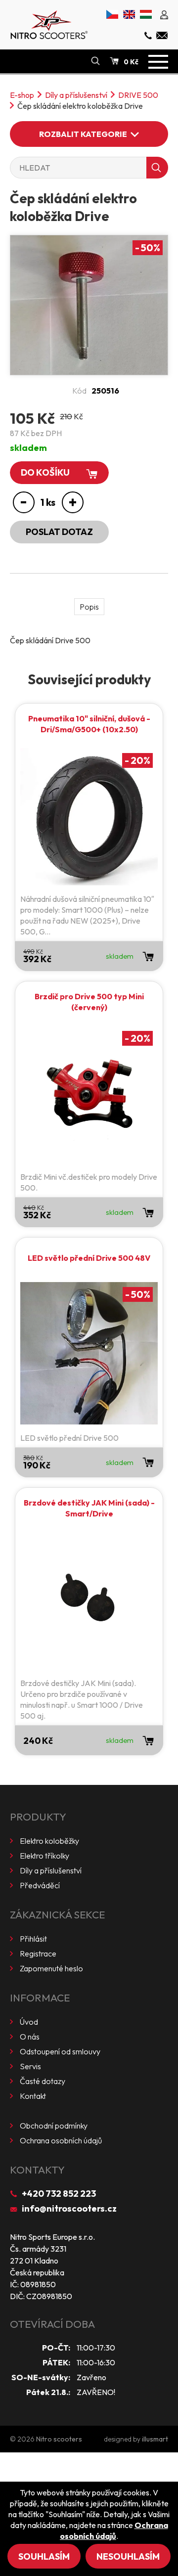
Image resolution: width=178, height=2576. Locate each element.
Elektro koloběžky (49, 1841)
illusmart (155, 2439)
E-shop (22, 95)
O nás (30, 2037)
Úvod (29, 2022)
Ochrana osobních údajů (61, 2140)
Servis (30, 2066)
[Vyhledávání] (95, 61)
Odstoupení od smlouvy (60, 2051)
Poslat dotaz (59, 532)
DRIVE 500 (138, 95)
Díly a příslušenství (76, 95)
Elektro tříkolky (44, 1856)
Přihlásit (33, 1939)
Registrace (38, 1954)
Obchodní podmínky (54, 2126)
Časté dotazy (43, 2081)
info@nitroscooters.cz (69, 2208)
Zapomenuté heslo (51, 1968)
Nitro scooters (59, 2439)
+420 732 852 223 (59, 2194)
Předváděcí (40, 1885)
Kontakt (33, 2096)
